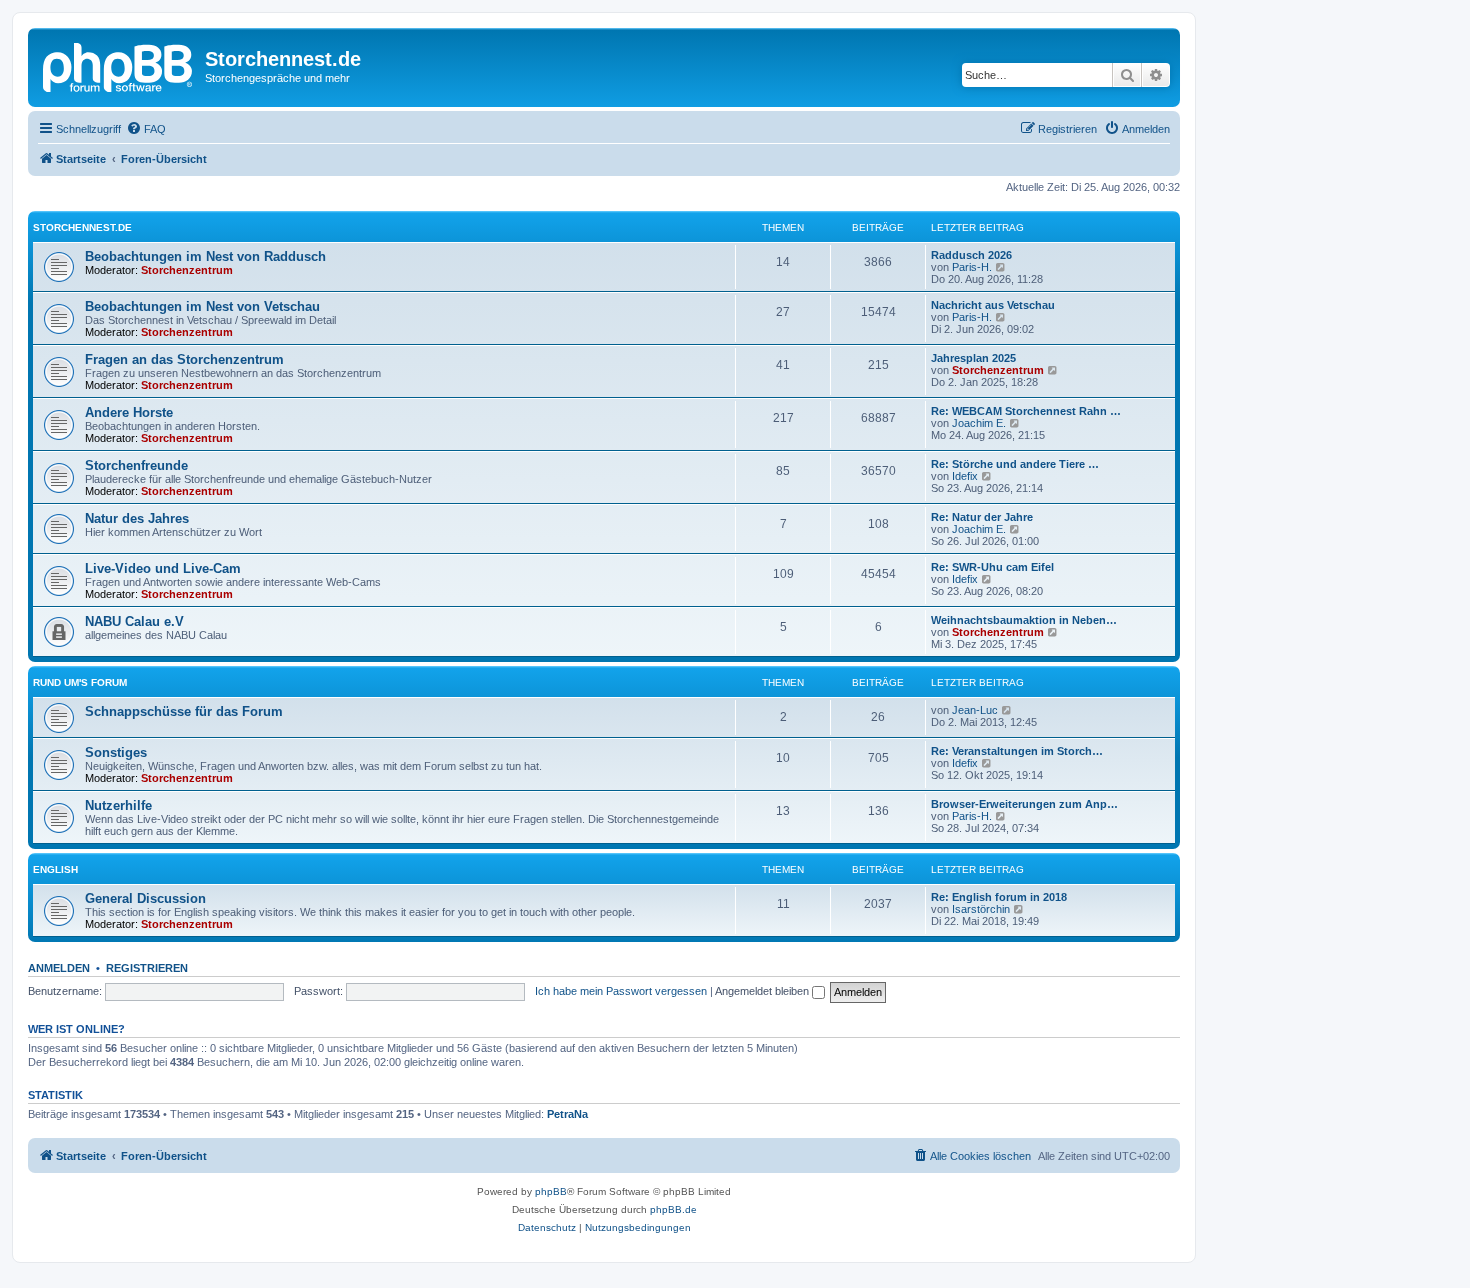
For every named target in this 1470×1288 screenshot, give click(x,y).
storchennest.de (82, 227)
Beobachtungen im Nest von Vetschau (202, 306)
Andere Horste (129, 412)
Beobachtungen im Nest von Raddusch (205, 256)
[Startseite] (119, 65)
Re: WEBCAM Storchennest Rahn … (1026, 411)
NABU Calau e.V (134, 621)
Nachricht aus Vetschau (993, 305)
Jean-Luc (975, 710)
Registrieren (147, 968)
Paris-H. (972, 267)
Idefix (965, 476)
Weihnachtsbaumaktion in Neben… (1024, 620)
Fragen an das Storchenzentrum (184, 359)
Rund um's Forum (80, 682)
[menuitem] (146, 129)
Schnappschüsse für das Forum (184, 711)
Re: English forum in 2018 (999, 897)
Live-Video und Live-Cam (163, 568)
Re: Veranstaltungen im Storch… (1017, 751)
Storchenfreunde (136, 465)
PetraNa (567, 1114)
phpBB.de (673, 1209)
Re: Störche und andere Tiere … (1015, 464)
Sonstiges (116, 752)
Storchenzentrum (187, 270)
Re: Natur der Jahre (982, 517)
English (55, 869)
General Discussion (145, 898)
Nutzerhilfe (118, 805)
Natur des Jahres (137, 518)
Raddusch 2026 (971, 255)
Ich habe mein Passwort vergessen (621, 991)
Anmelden (59, 968)
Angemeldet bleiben (763, 991)
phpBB (551, 1191)
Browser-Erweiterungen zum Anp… (1024, 804)
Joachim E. (979, 423)
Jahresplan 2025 (973, 358)
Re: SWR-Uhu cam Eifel (992, 567)
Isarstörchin (981, 909)
